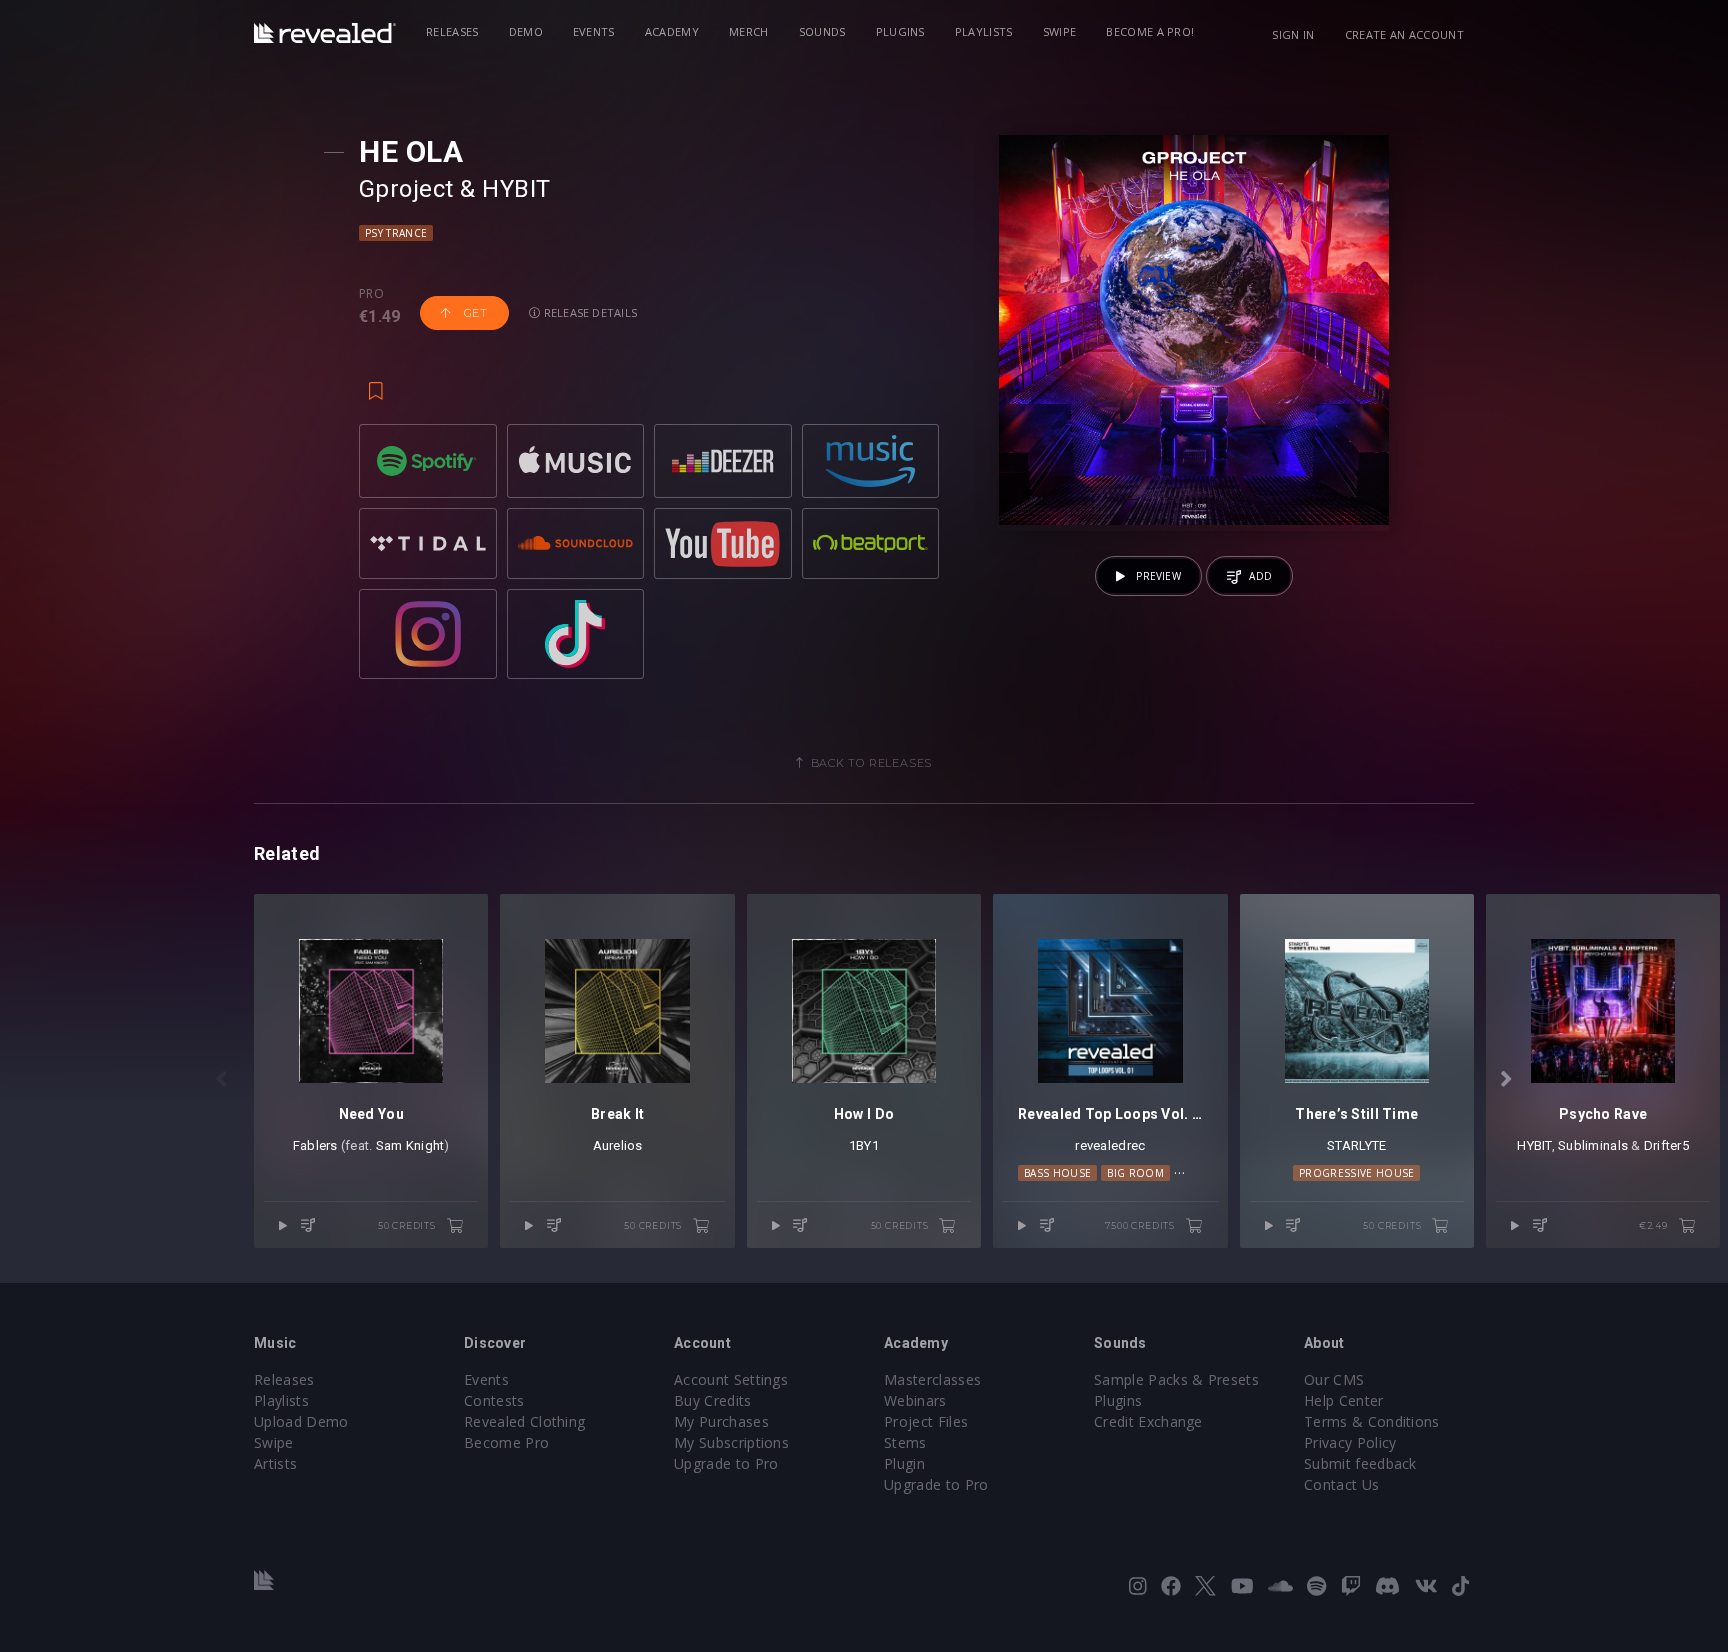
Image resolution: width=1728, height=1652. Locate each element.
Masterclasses (932, 1379)
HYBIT (516, 189)
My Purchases (721, 1421)
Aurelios (618, 1145)
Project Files (926, 1421)
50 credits (408, 1225)
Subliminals (1593, 1145)
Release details (589, 312)
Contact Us (1341, 1484)
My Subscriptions (731, 1442)
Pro (371, 294)
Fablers (315, 1145)
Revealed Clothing (524, 1421)
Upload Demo (301, 1421)
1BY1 (864, 1145)
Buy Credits (713, 1400)
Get (474, 313)
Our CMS (1334, 1379)
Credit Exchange (1148, 1421)
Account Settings (731, 1379)
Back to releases (872, 763)
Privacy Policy (1350, 1442)
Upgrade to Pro (726, 1463)
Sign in (1293, 34)
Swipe (1060, 31)
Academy (672, 31)
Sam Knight (410, 1145)
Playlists (984, 31)
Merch (749, 31)
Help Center (1344, 1400)
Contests (494, 1400)
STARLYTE (1356, 1145)
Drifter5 (1666, 1145)
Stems (905, 1442)
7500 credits (1141, 1225)
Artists (275, 1463)
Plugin (904, 1463)
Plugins (900, 31)
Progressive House (1356, 1173)
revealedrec (1110, 1145)
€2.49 (1655, 1225)
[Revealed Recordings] (325, 33)
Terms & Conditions (1372, 1421)
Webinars (915, 1400)
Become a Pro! (1150, 31)
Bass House (1057, 1173)
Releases (452, 31)
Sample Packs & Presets (1176, 1379)
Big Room (1135, 1173)
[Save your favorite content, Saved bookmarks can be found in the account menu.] (376, 382)
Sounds (822, 31)
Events (594, 31)
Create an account (1404, 34)
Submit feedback (1360, 1463)
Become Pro (506, 1442)
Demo (526, 31)
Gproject (406, 189)
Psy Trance (396, 233)
